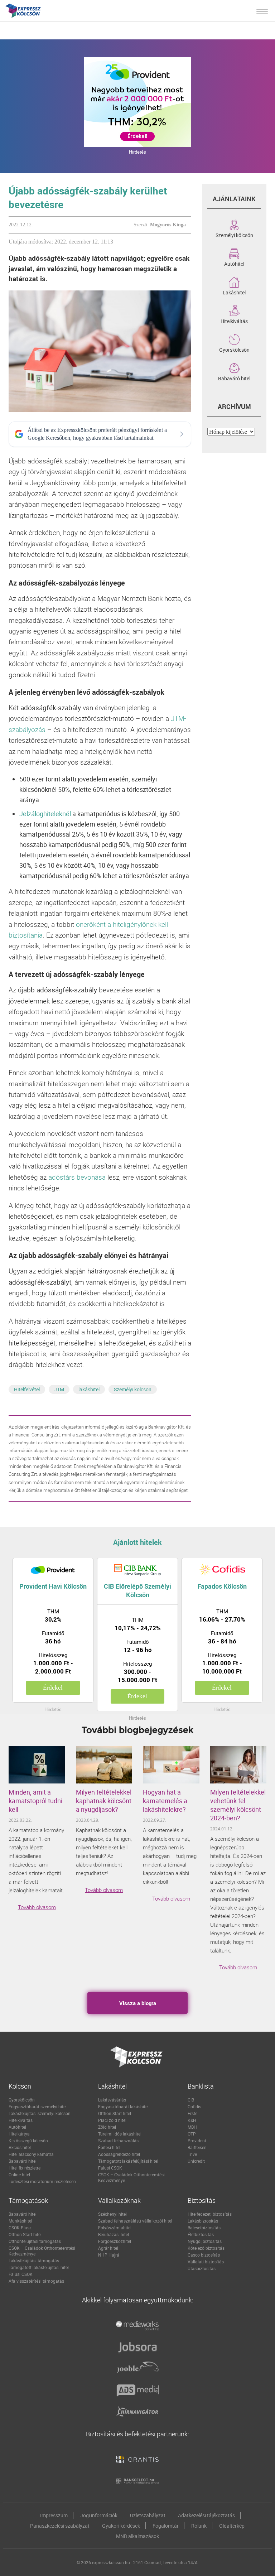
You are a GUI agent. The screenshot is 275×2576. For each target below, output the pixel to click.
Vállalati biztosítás (206, 2262)
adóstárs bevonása (77, 1177)
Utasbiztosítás (202, 2268)
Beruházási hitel (114, 2234)
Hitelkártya (19, 2134)
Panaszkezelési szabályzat (60, 2526)
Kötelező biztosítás (206, 2248)
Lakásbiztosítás (203, 2221)
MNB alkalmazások (137, 2536)
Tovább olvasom (37, 1907)
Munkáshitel (20, 2221)
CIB (191, 2100)
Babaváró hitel (234, 378)
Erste (192, 2113)
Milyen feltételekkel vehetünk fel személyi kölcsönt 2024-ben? (238, 1805)
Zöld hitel (107, 2127)
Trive (192, 2154)
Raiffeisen (197, 2147)
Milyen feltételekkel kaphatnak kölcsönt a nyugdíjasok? (104, 1801)
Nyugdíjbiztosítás (205, 2241)
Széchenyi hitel (112, 2214)
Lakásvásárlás (112, 2100)
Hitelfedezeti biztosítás (210, 2214)
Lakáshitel (234, 292)
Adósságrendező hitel (119, 2154)
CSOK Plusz (20, 2228)
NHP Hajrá (109, 2255)
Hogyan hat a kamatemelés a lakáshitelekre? (165, 1801)
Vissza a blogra (138, 2003)
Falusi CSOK (110, 2168)
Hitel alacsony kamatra (31, 2154)
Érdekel (53, 1688)
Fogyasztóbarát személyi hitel (38, 2106)
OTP (192, 2134)
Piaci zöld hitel (112, 2120)
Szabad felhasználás (118, 2141)
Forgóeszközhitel (115, 2241)
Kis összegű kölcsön (28, 2141)
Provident (197, 2141)
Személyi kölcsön (133, 1389)
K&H (192, 2120)
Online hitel (19, 2175)
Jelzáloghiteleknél (45, 814)
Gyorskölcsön (234, 349)
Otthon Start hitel (115, 2113)
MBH (192, 2127)
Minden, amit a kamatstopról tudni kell (35, 1801)
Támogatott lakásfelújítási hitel (128, 2161)
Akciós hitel (20, 2147)
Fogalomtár (166, 2526)
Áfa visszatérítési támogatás (36, 2281)
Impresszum (54, 2515)
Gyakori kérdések (121, 2526)
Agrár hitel (108, 2248)
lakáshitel (89, 1389)
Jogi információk (99, 2515)
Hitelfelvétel (27, 1389)
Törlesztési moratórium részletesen (42, 2181)
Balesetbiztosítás (204, 2228)
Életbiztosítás (201, 2234)
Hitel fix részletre (25, 2168)
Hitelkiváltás (234, 321)
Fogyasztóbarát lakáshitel (123, 2106)
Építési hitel (109, 2147)
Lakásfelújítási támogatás (34, 2260)
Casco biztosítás (204, 2255)
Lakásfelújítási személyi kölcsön (40, 2113)
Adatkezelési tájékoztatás (206, 2515)
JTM (59, 1389)
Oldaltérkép (232, 2526)
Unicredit (196, 2161)
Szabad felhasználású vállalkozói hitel (135, 2221)
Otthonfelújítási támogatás (35, 2241)
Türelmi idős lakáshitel (120, 2134)
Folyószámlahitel (115, 2228)
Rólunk (199, 2526)
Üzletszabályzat (148, 2515)
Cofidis (194, 2106)
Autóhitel (234, 263)
